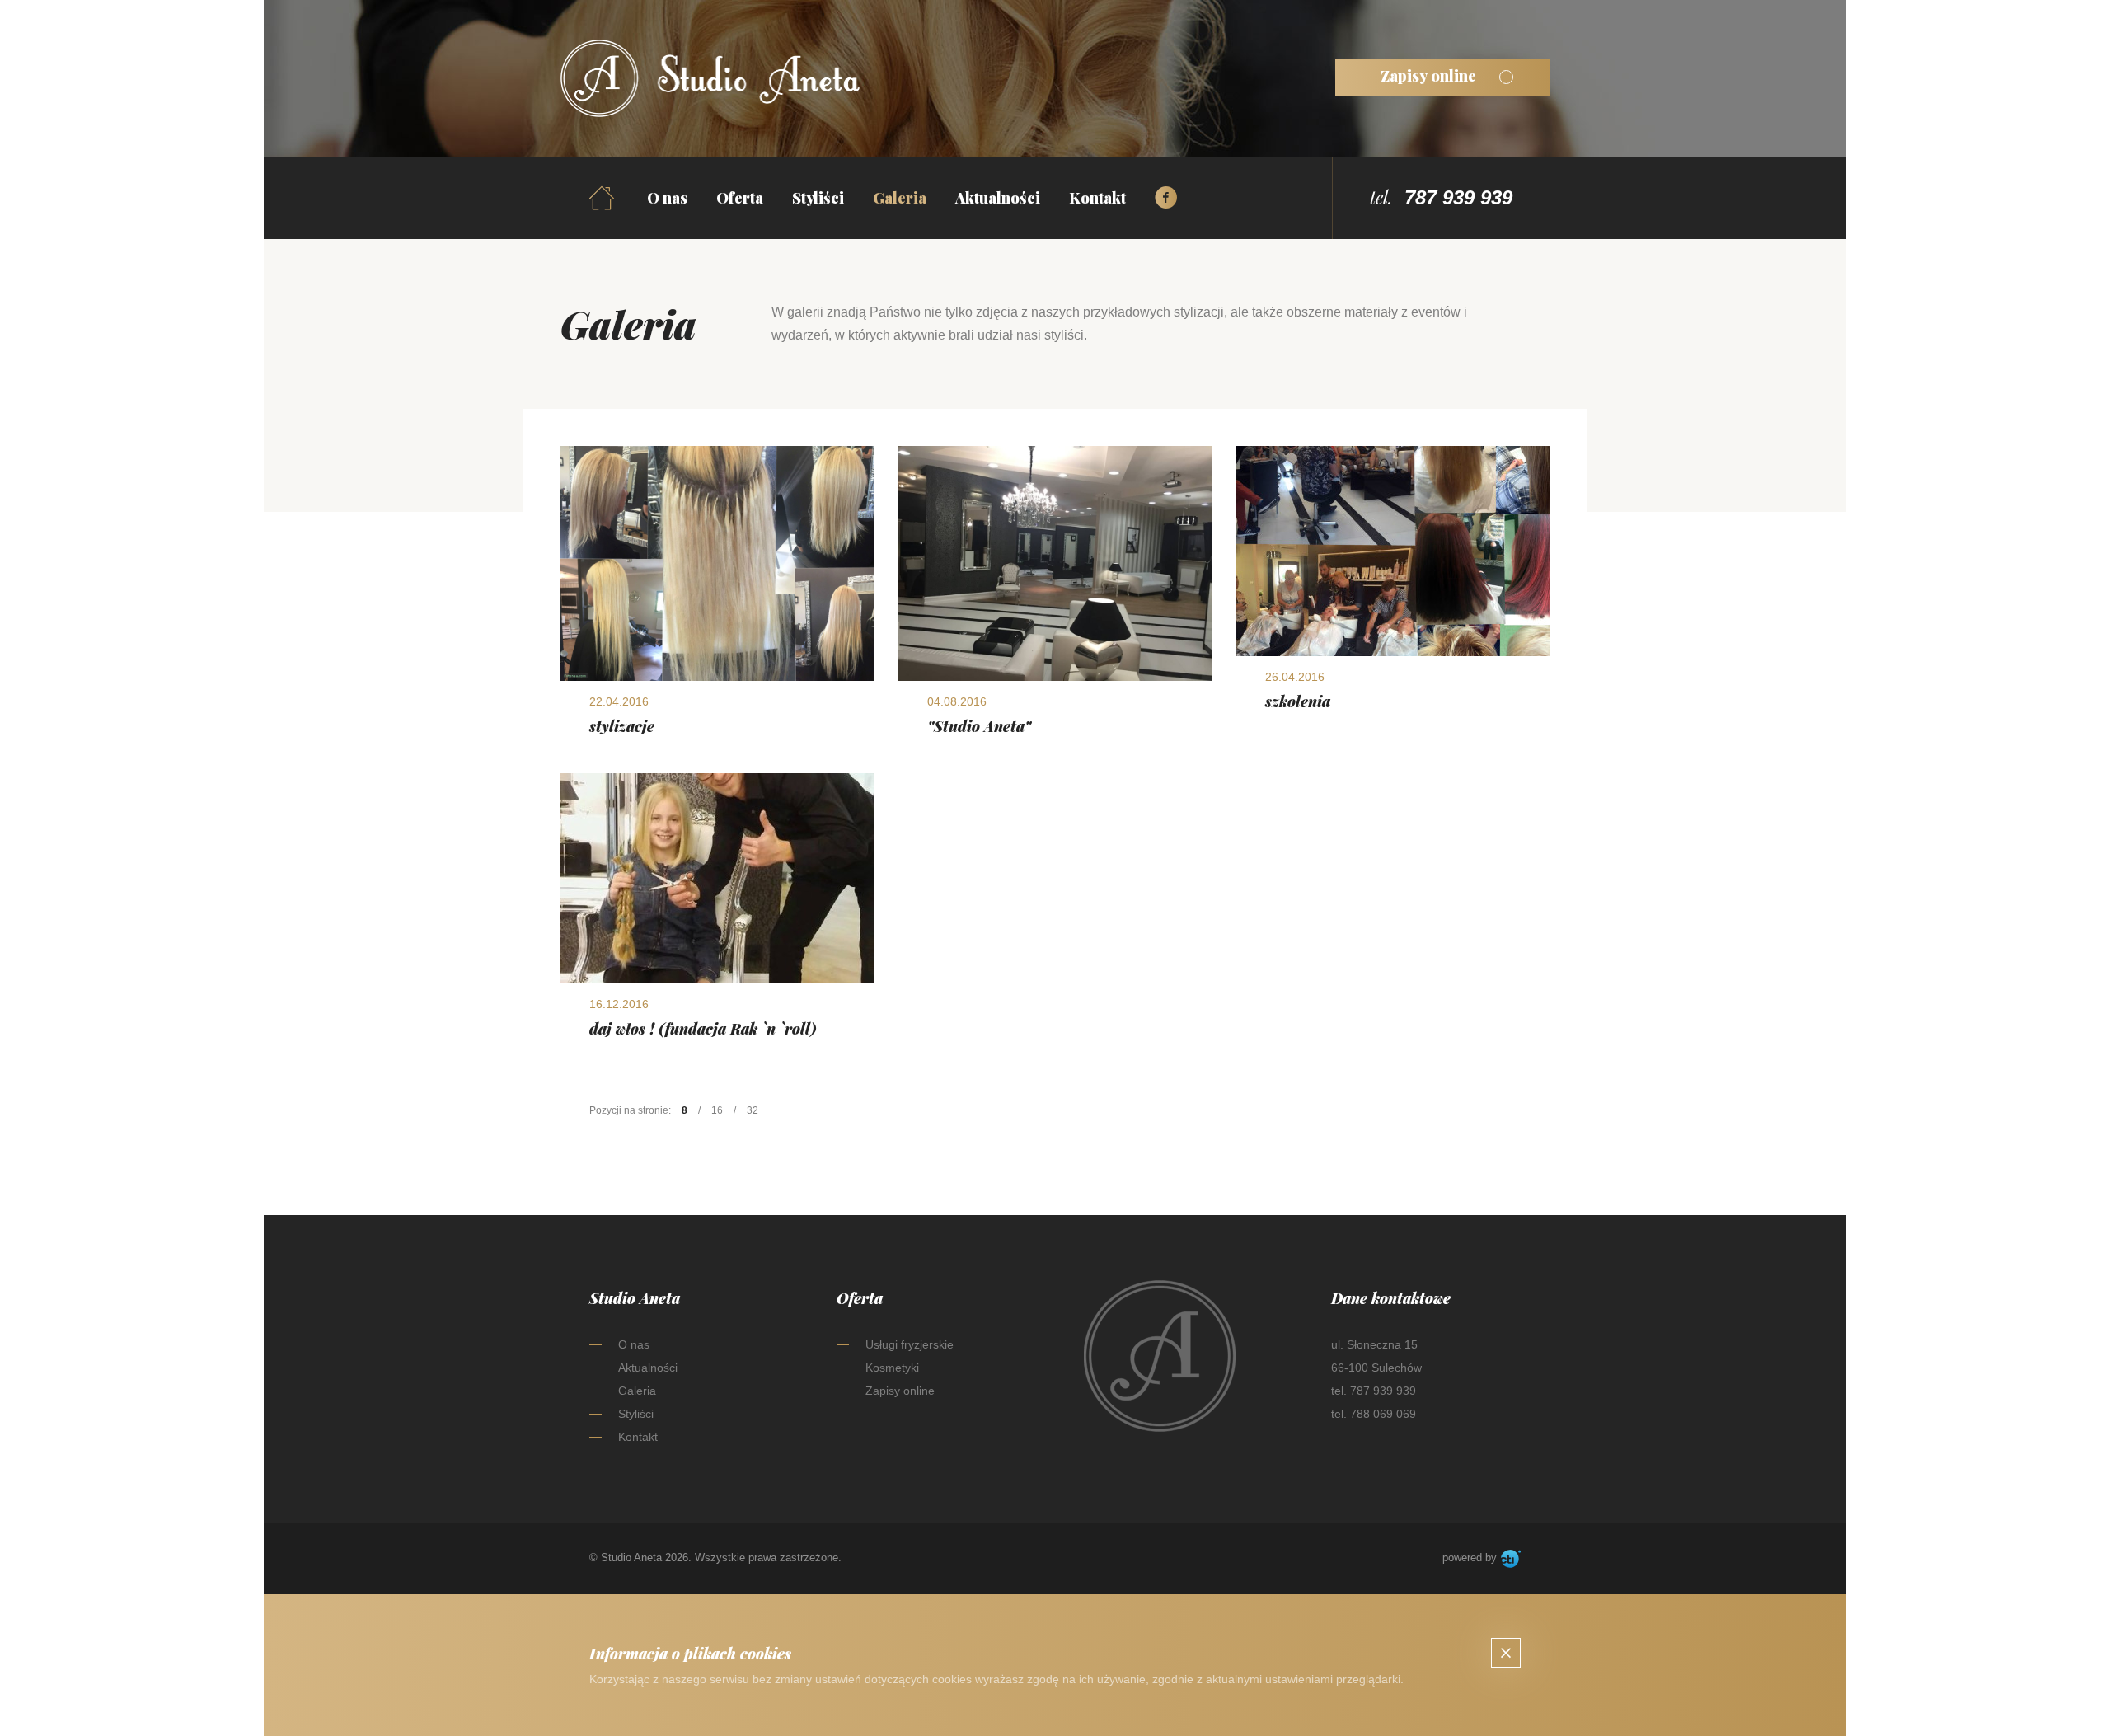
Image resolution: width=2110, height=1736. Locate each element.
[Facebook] (1166, 198)
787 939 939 (1458, 197)
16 (717, 1110)
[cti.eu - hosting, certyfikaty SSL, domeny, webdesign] (1511, 1559)
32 (753, 1110)
